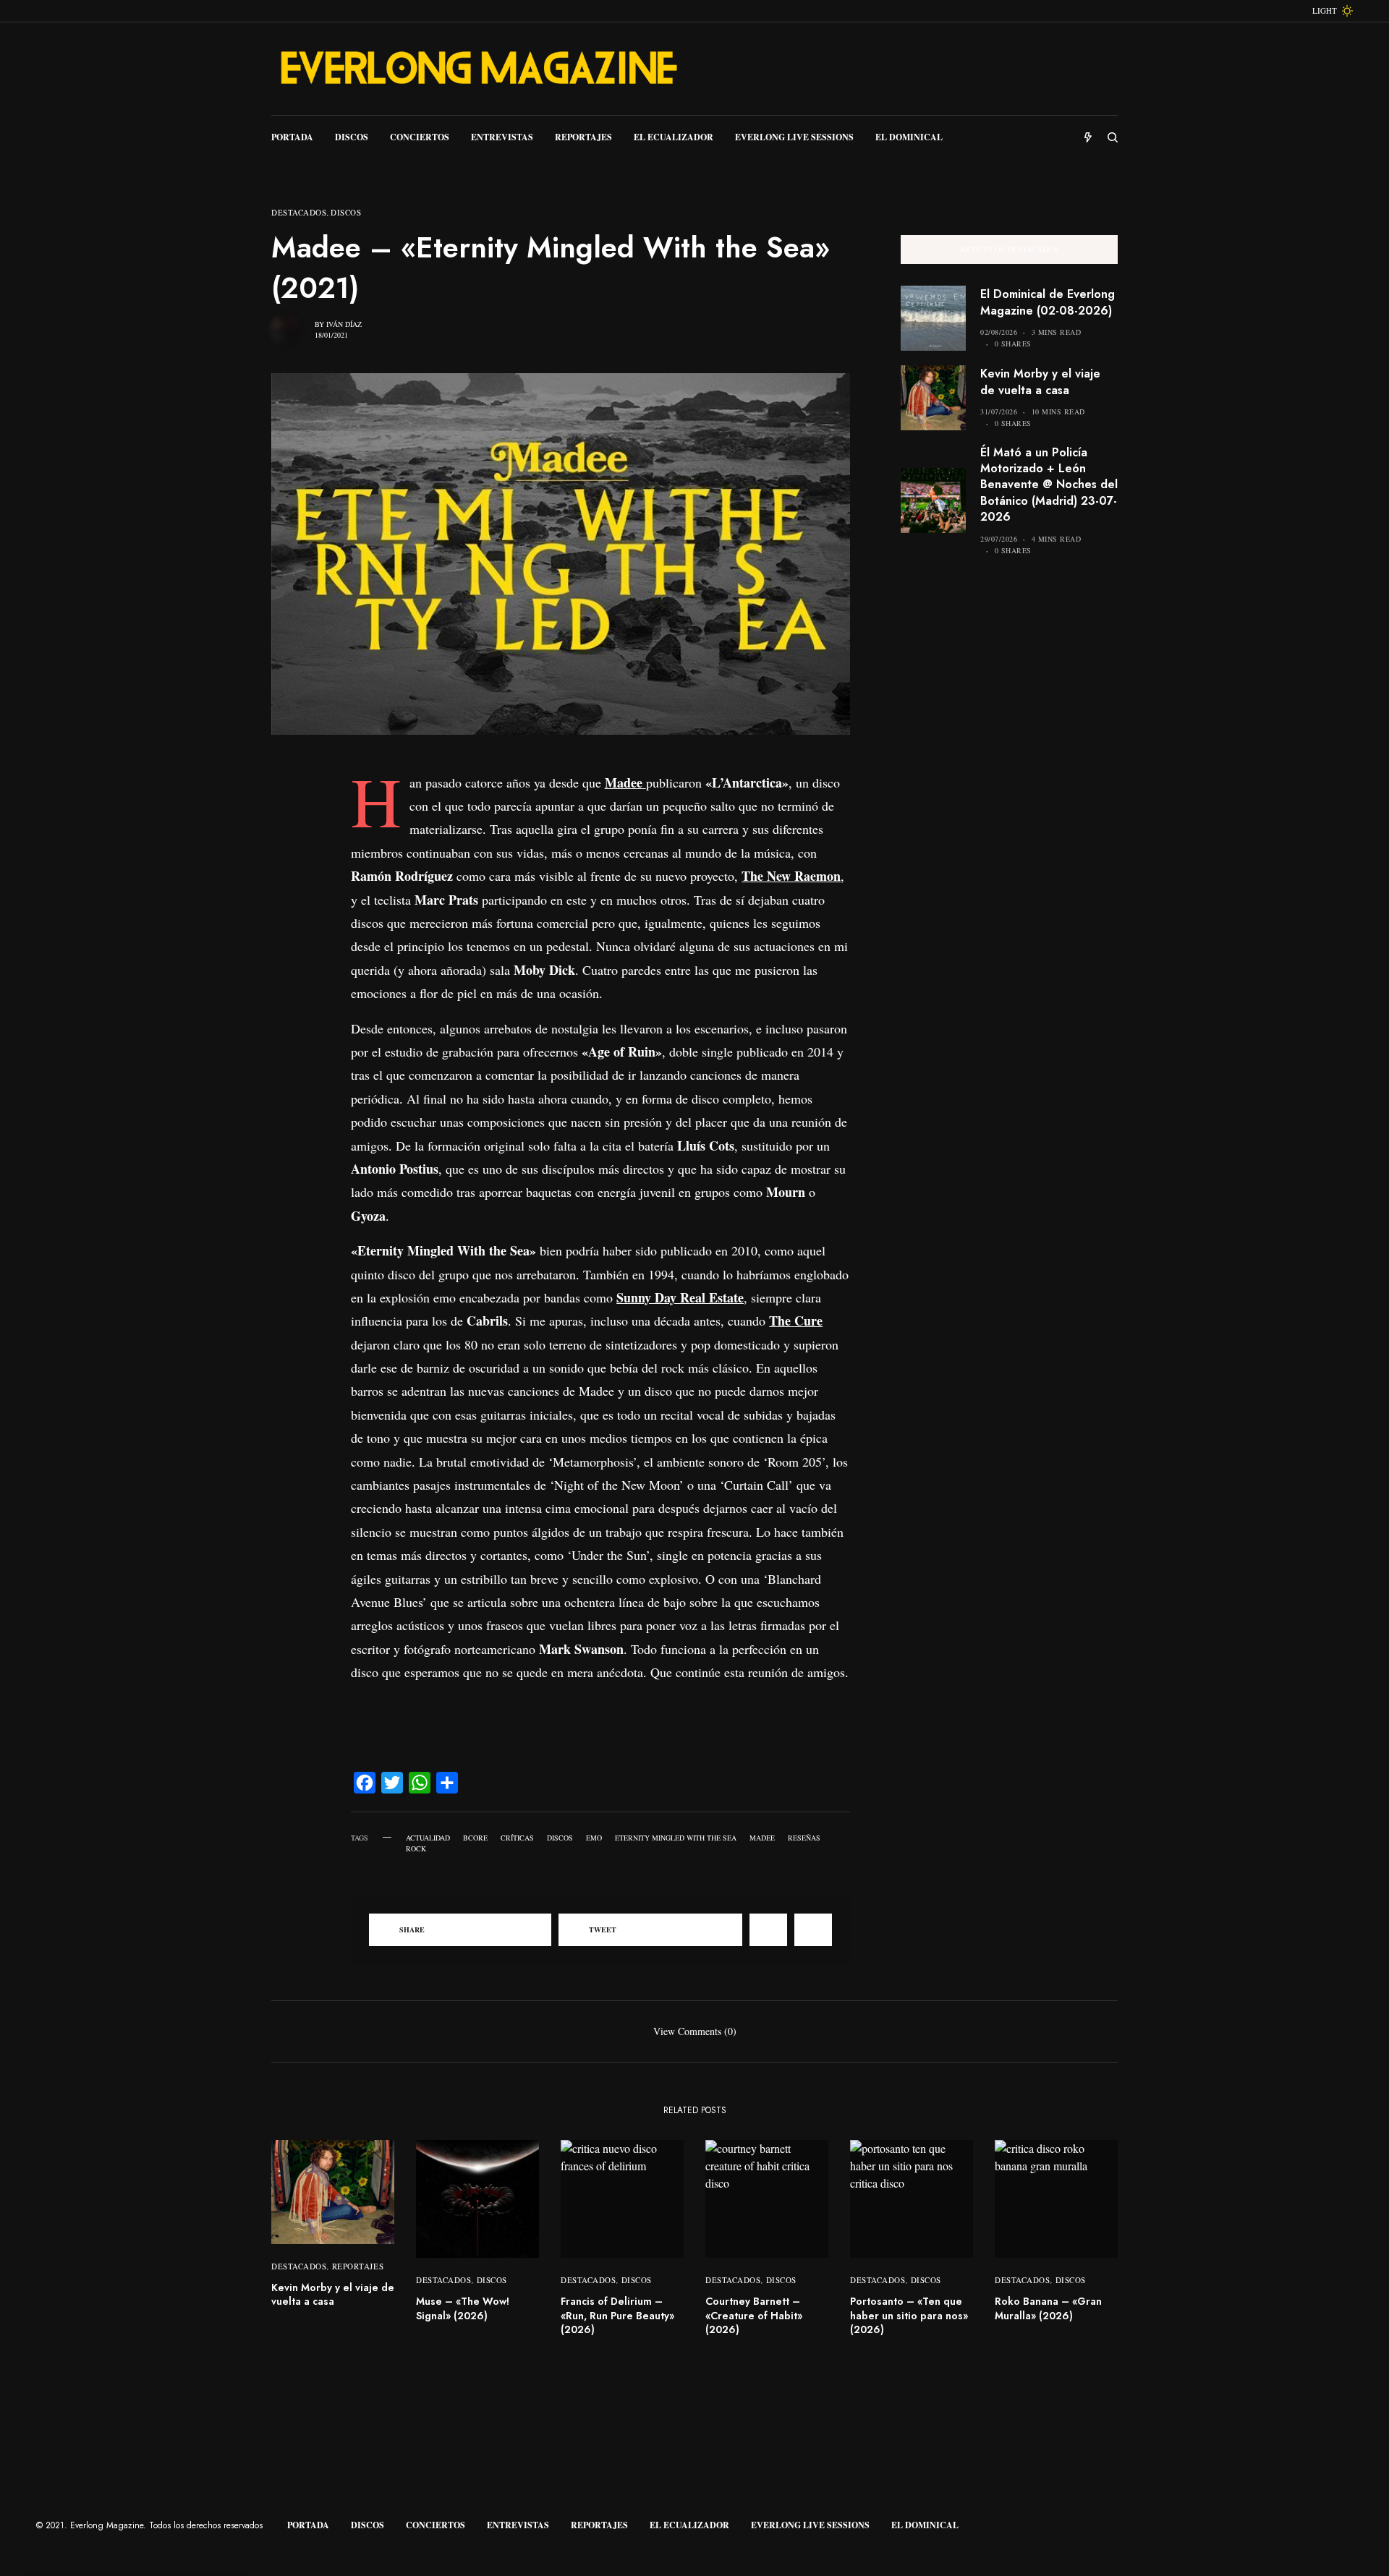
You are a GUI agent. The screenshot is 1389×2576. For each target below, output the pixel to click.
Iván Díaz (344, 324)
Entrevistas (518, 2525)
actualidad (428, 1838)
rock (416, 1848)
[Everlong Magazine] (477, 69)
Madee (762, 1838)
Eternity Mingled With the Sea (676, 1838)
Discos (346, 212)
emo (594, 1838)
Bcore (475, 1838)
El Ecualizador (689, 2525)
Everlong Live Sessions (810, 2525)
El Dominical (925, 2525)
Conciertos (436, 2525)
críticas (517, 1838)
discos (560, 1838)
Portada (308, 2525)
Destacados (299, 212)
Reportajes (358, 2266)
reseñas (804, 1838)
